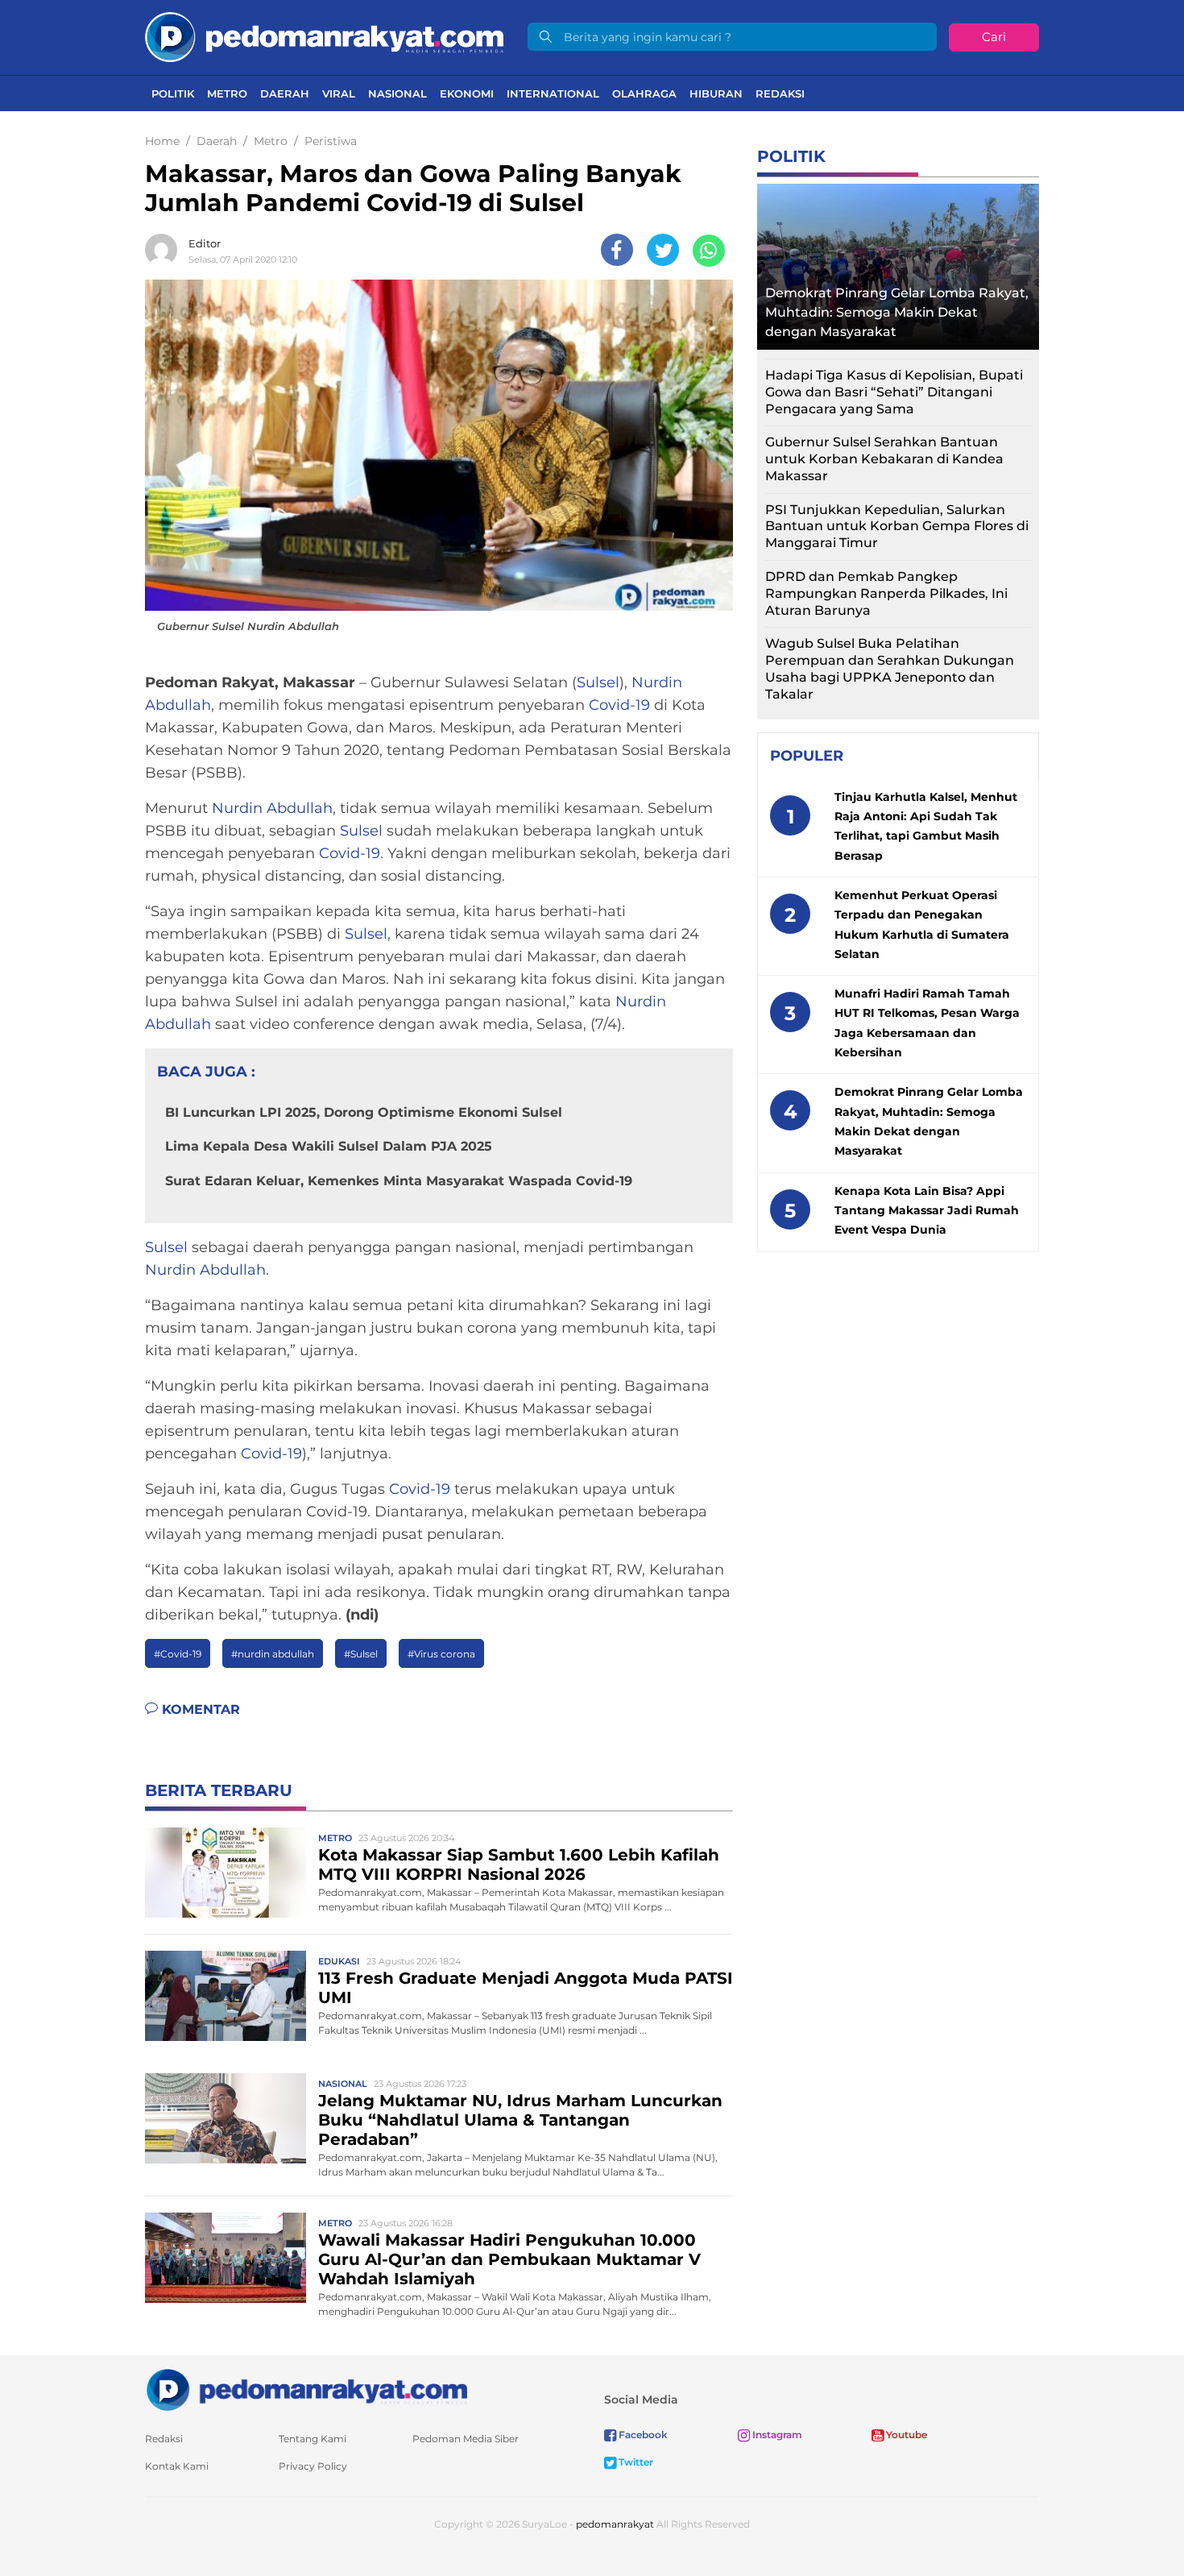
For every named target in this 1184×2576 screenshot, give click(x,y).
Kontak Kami (177, 2466)
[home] (306, 2389)
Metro (227, 93)
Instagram (776, 2435)
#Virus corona (441, 1654)
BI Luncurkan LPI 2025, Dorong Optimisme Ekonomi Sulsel (364, 1112)
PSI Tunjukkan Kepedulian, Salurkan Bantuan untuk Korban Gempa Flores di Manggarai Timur (897, 527)
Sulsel (598, 682)
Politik (173, 93)
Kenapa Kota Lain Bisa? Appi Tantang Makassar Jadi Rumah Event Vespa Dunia (927, 1211)
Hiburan (716, 93)
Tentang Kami (313, 2439)
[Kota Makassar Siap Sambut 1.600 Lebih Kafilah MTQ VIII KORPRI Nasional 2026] (226, 1871)
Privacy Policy (313, 2466)
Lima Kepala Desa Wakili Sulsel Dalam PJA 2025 (329, 1146)
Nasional (397, 93)
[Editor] (165, 250)
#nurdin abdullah (273, 1654)
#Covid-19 (178, 1654)
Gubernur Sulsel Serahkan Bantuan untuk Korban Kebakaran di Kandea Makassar (884, 459)
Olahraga (644, 93)
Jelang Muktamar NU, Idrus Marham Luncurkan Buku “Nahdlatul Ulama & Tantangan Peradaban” (520, 2120)
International (553, 93)
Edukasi (339, 1961)
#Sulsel (361, 1654)
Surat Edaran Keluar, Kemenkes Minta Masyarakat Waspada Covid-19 (399, 1181)
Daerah (285, 93)
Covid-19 (619, 705)
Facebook (642, 2435)
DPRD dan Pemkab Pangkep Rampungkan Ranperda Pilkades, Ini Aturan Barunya (886, 593)
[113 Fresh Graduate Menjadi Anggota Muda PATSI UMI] (226, 1995)
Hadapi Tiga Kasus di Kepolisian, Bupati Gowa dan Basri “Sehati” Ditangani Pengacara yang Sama (894, 392)
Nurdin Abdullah (272, 808)
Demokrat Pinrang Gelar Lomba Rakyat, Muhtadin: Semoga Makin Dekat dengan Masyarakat (897, 312)
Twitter (635, 2462)
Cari (994, 37)
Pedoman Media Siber (466, 2439)
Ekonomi (467, 93)
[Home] (324, 36)
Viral (339, 93)
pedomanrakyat (615, 2524)
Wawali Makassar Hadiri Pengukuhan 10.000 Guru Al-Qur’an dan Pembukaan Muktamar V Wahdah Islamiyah (509, 2259)
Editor (205, 243)
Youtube (905, 2435)
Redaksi (780, 93)
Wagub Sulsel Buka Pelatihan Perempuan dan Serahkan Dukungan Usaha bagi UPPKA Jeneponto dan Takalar (890, 668)
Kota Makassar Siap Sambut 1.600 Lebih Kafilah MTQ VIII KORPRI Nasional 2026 (519, 1865)
